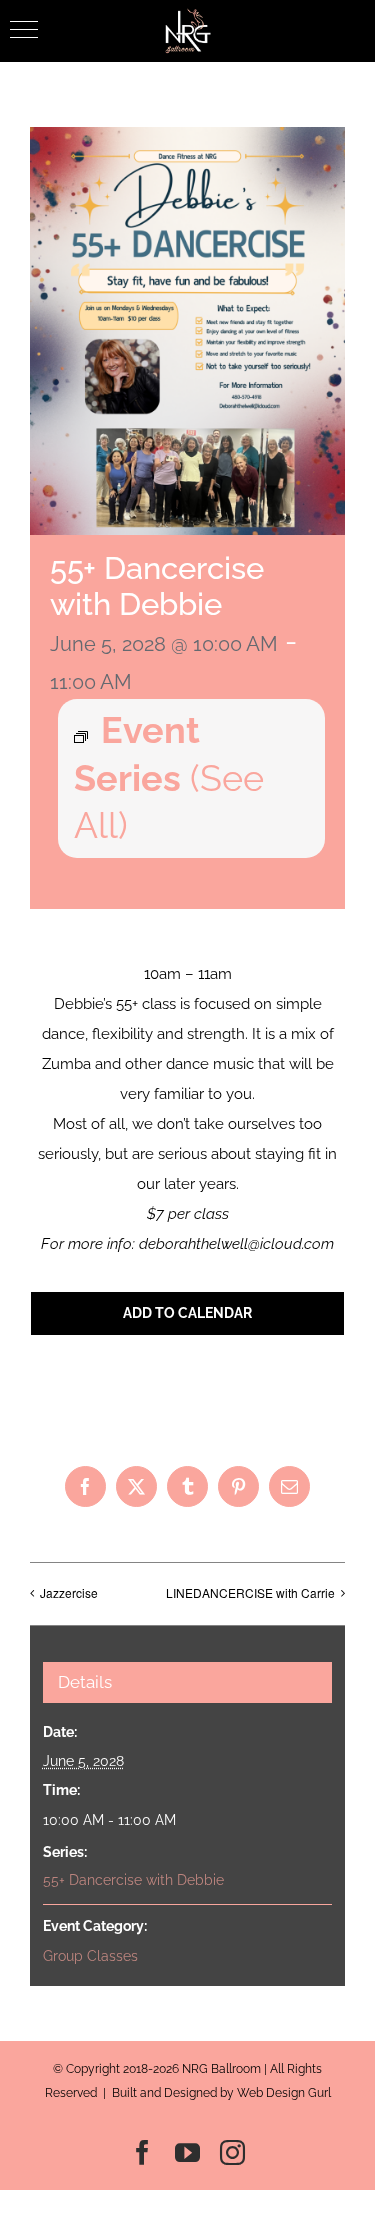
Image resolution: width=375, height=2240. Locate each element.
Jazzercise (69, 1592)
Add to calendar (187, 1313)
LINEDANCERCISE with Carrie (250, 1592)
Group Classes (90, 1956)
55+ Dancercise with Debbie (133, 1880)
